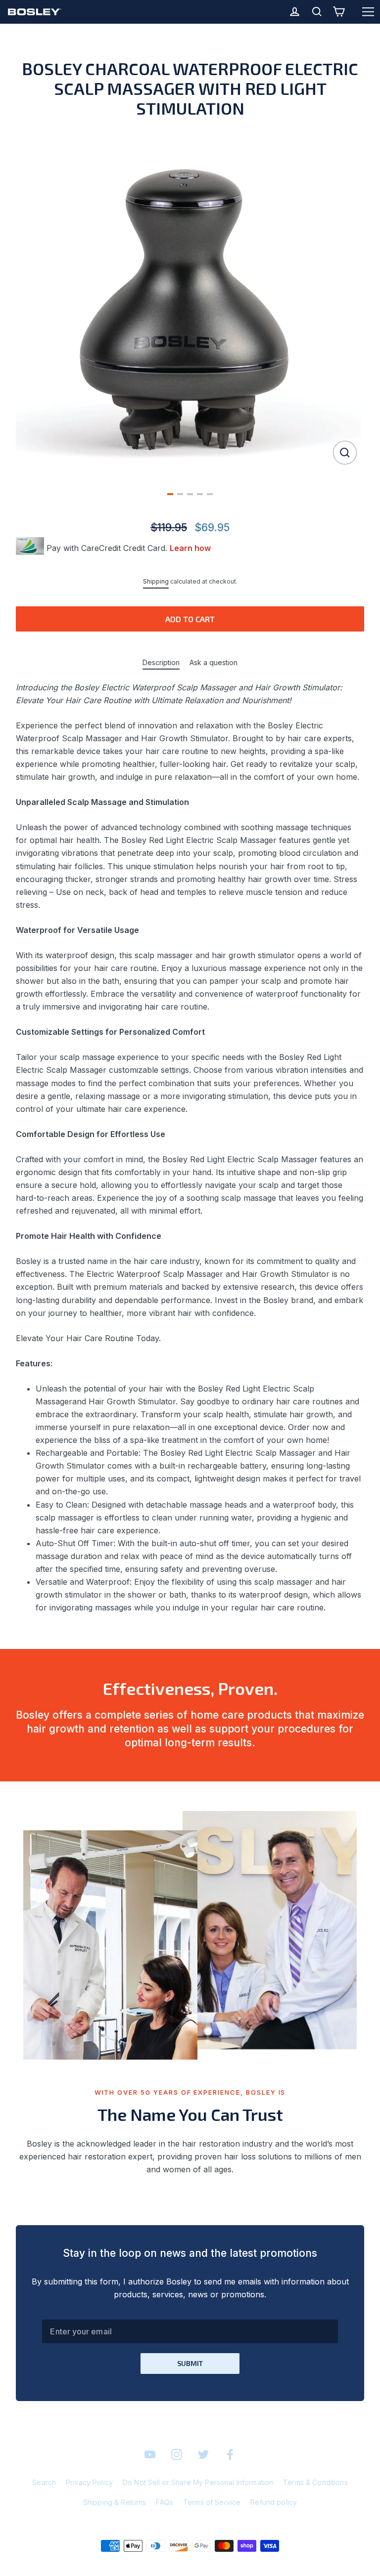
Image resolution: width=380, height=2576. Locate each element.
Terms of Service (212, 2502)
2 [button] (180, 494)
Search (44, 2482)
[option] (190, 303)
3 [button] (190, 494)
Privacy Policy (89, 2482)
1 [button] (170, 494)
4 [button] (200, 494)
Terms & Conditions (315, 2482)
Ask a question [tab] (214, 662)
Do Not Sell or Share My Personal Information (198, 2482)
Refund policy (274, 2502)
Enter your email (81, 2331)
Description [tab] (161, 662)
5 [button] (210, 494)
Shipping (156, 581)
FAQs (165, 2502)
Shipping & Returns (115, 2502)
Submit (190, 2363)
